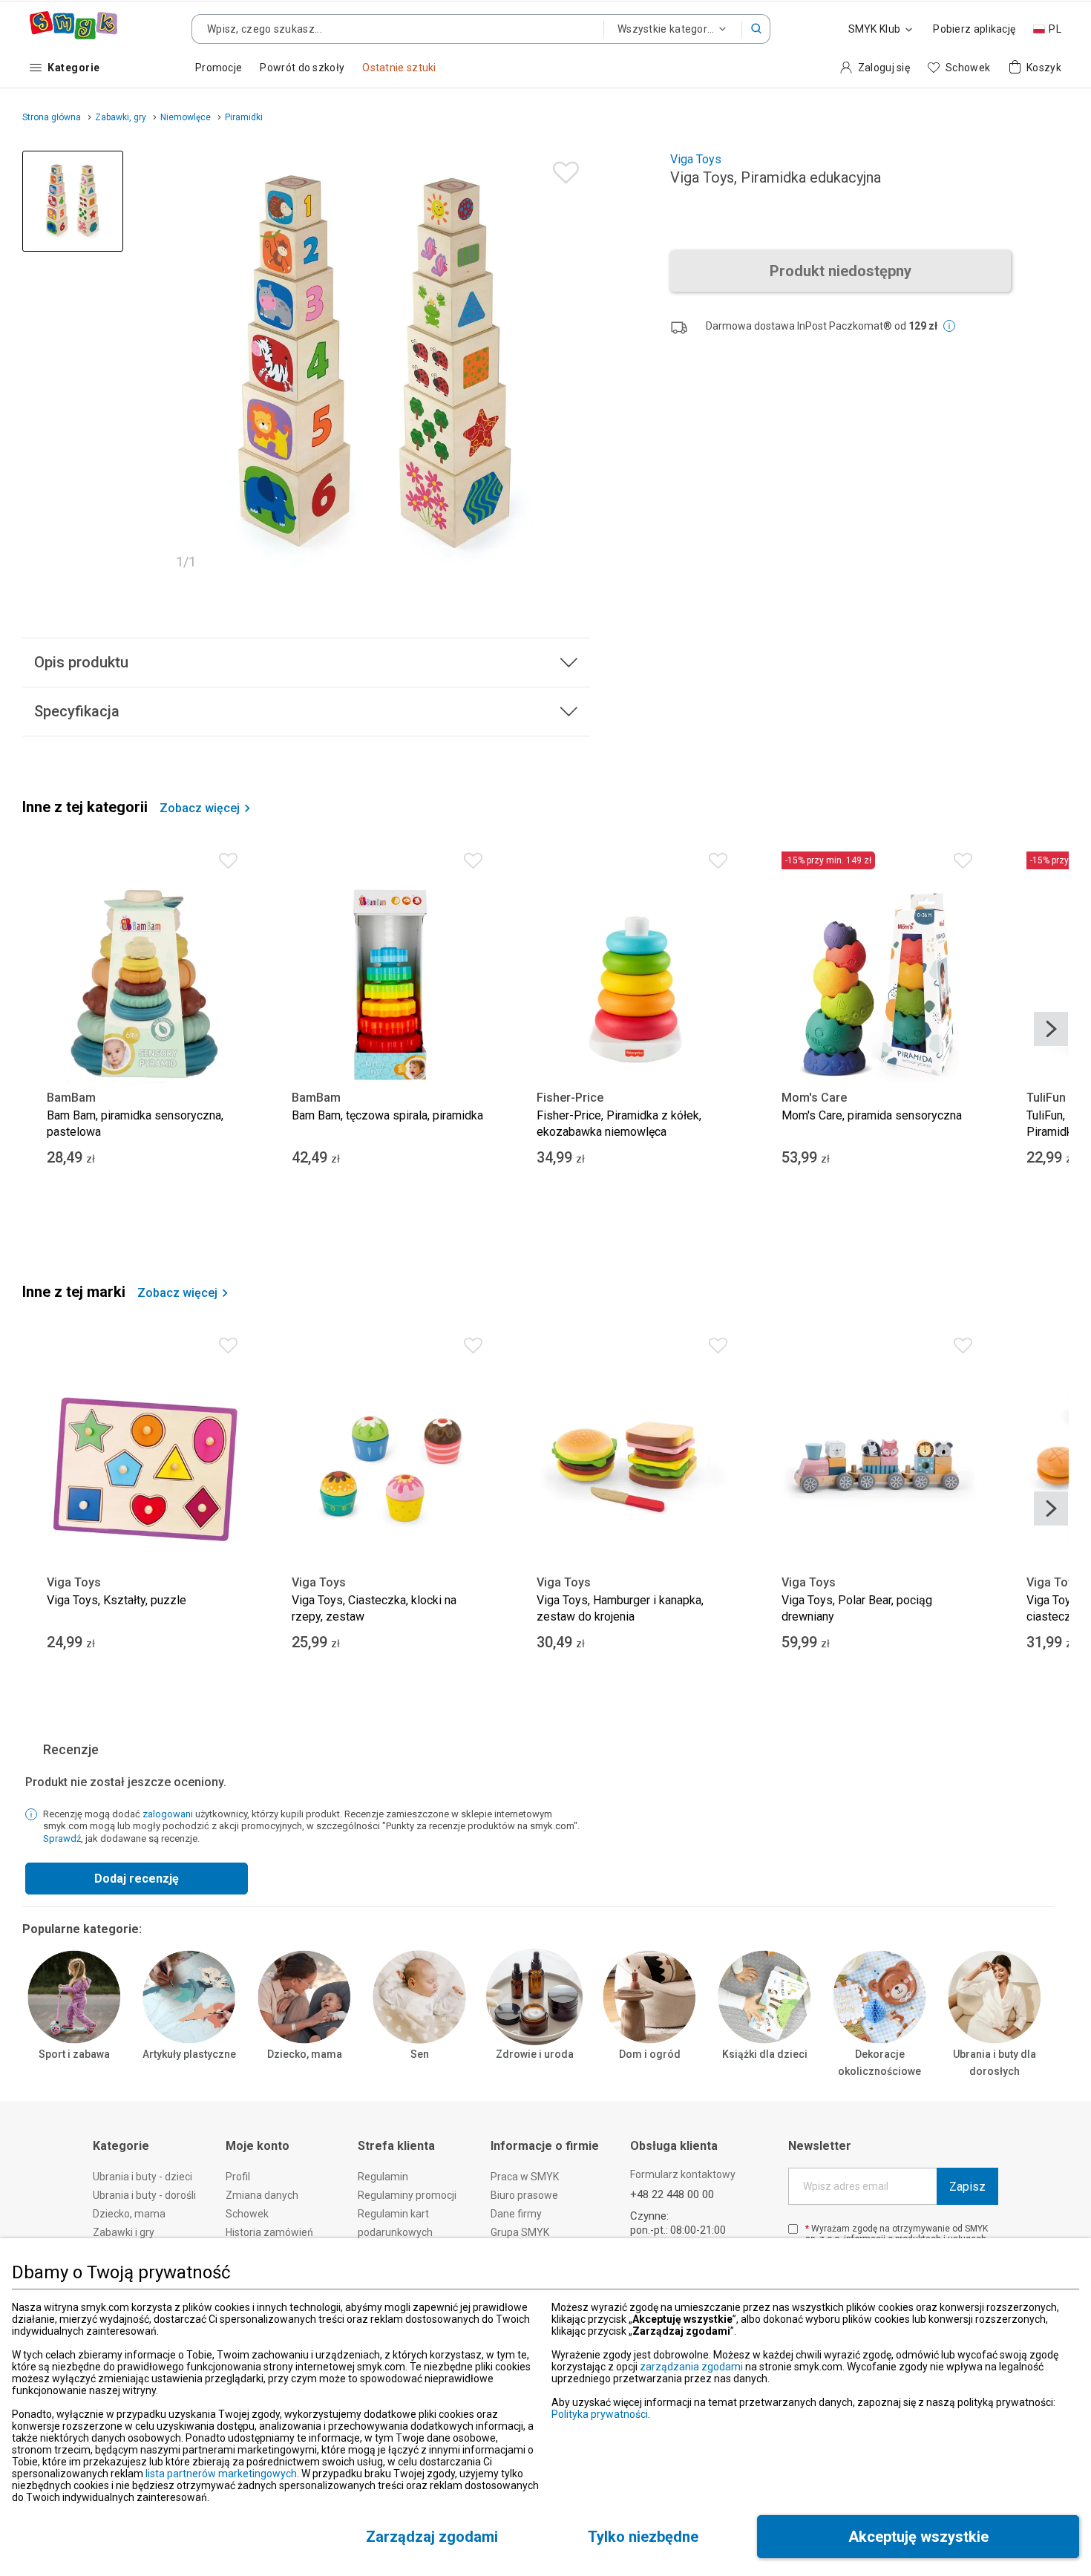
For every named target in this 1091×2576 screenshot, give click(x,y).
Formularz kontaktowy (683, 2174)
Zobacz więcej (200, 808)
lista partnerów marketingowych (221, 2474)
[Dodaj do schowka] (562, 169)
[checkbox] (793, 2229)
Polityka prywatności (600, 2414)
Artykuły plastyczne (189, 2054)
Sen (420, 2054)
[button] (756, 29)
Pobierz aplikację (974, 29)
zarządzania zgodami (691, 2367)
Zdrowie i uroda (535, 2054)
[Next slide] (1051, 1029)
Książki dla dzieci (765, 2054)
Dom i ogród (650, 2054)
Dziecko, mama (305, 2054)
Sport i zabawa (74, 2054)
